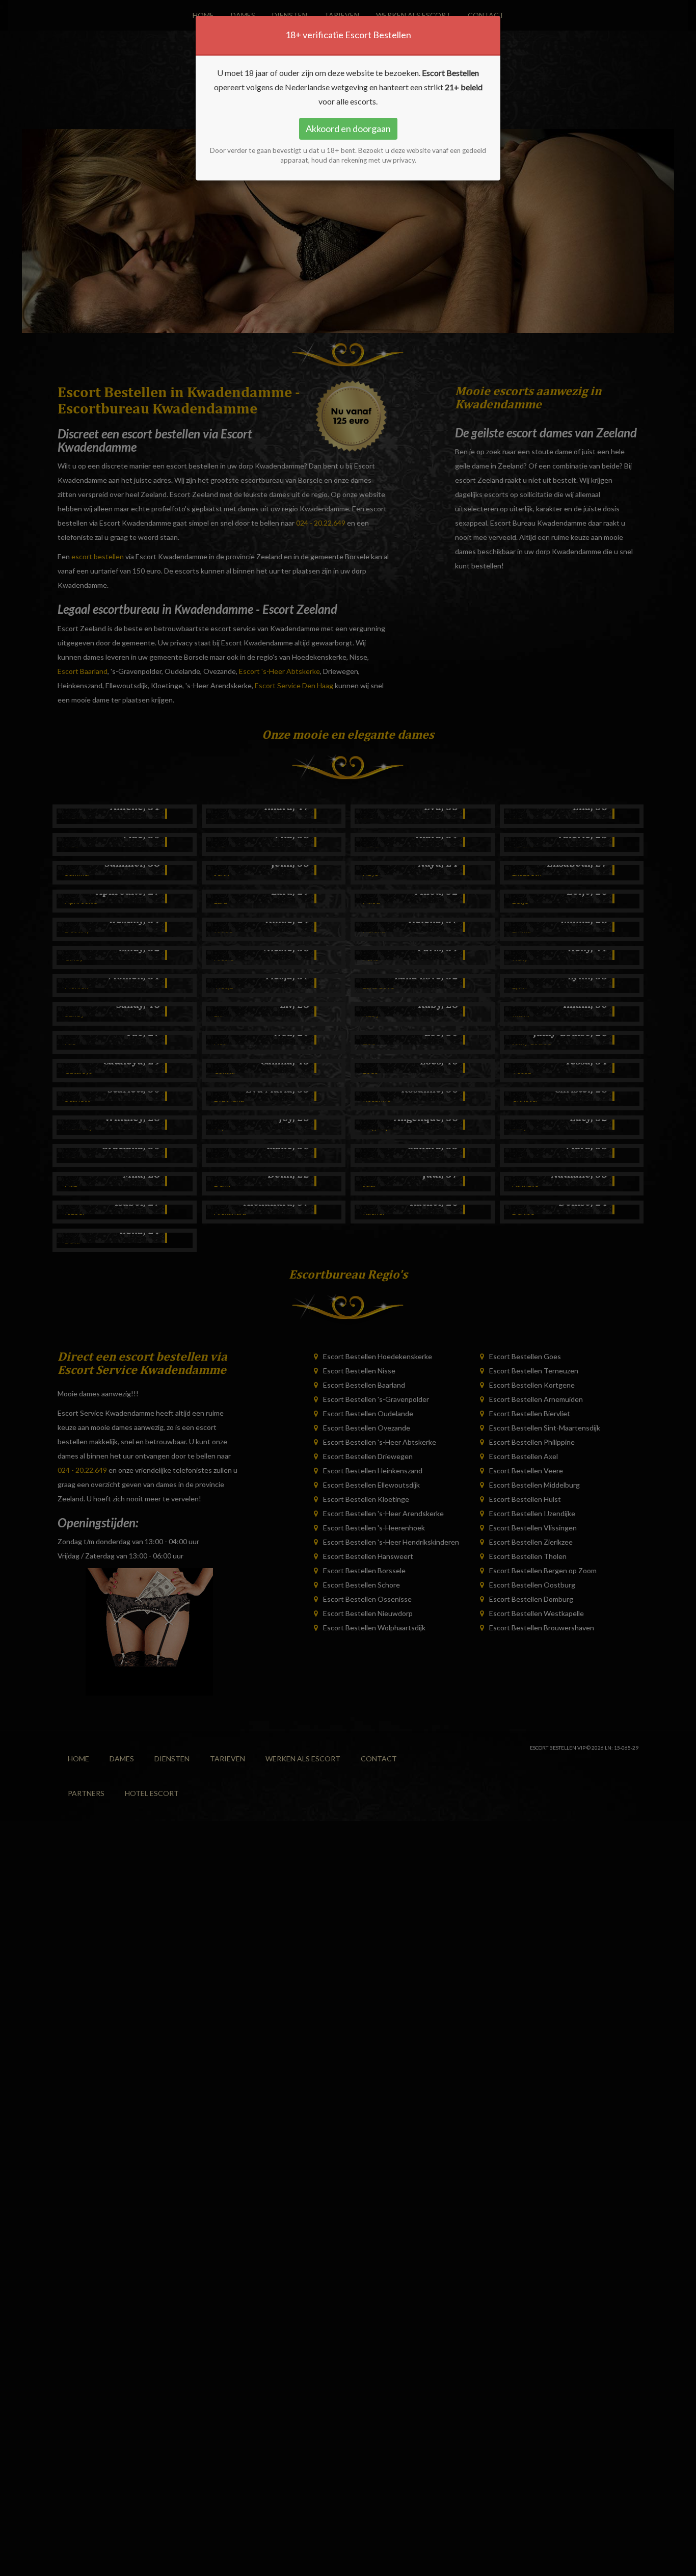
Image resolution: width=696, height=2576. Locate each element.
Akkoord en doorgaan (348, 128)
